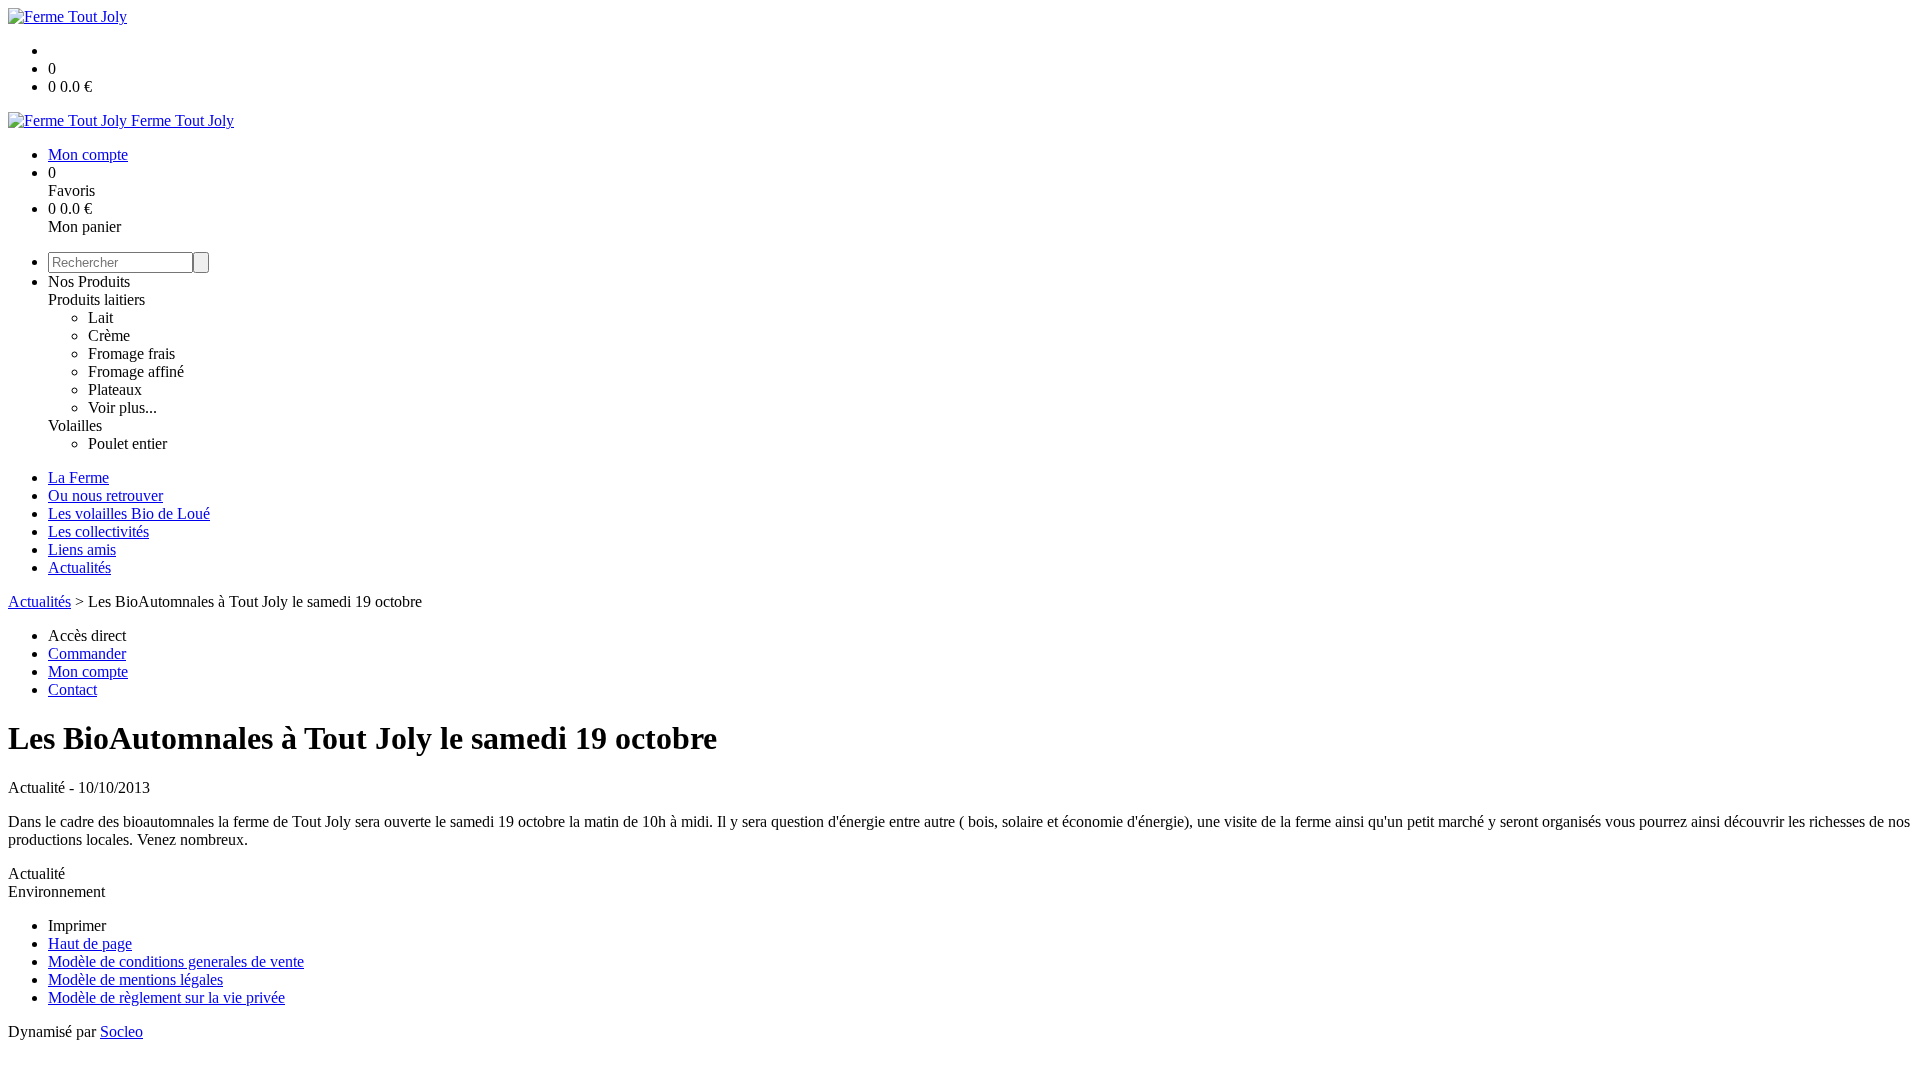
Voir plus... (122, 407)
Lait (100, 317)
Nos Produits (89, 281)
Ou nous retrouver (105, 495)
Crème (109, 335)
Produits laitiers (96, 299)
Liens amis (82, 549)
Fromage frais (131, 353)
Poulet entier (127, 443)
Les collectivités (98, 531)
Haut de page (90, 943)
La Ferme (78, 477)
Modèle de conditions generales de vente (176, 961)
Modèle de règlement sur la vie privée (166, 997)
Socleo (121, 1031)
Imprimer (77, 925)
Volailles (75, 425)
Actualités (79, 567)
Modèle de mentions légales (135, 979)
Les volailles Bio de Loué (129, 513)
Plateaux (115, 389)
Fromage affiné (136, 371)
